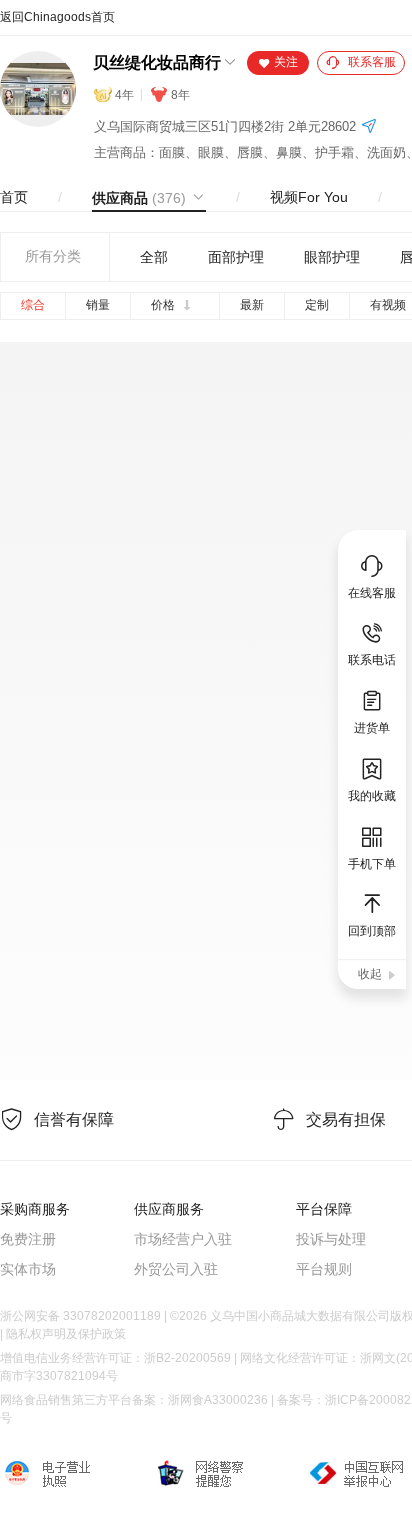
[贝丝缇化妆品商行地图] (369, 127)
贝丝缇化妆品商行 (157, 62)
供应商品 (139, 198)
